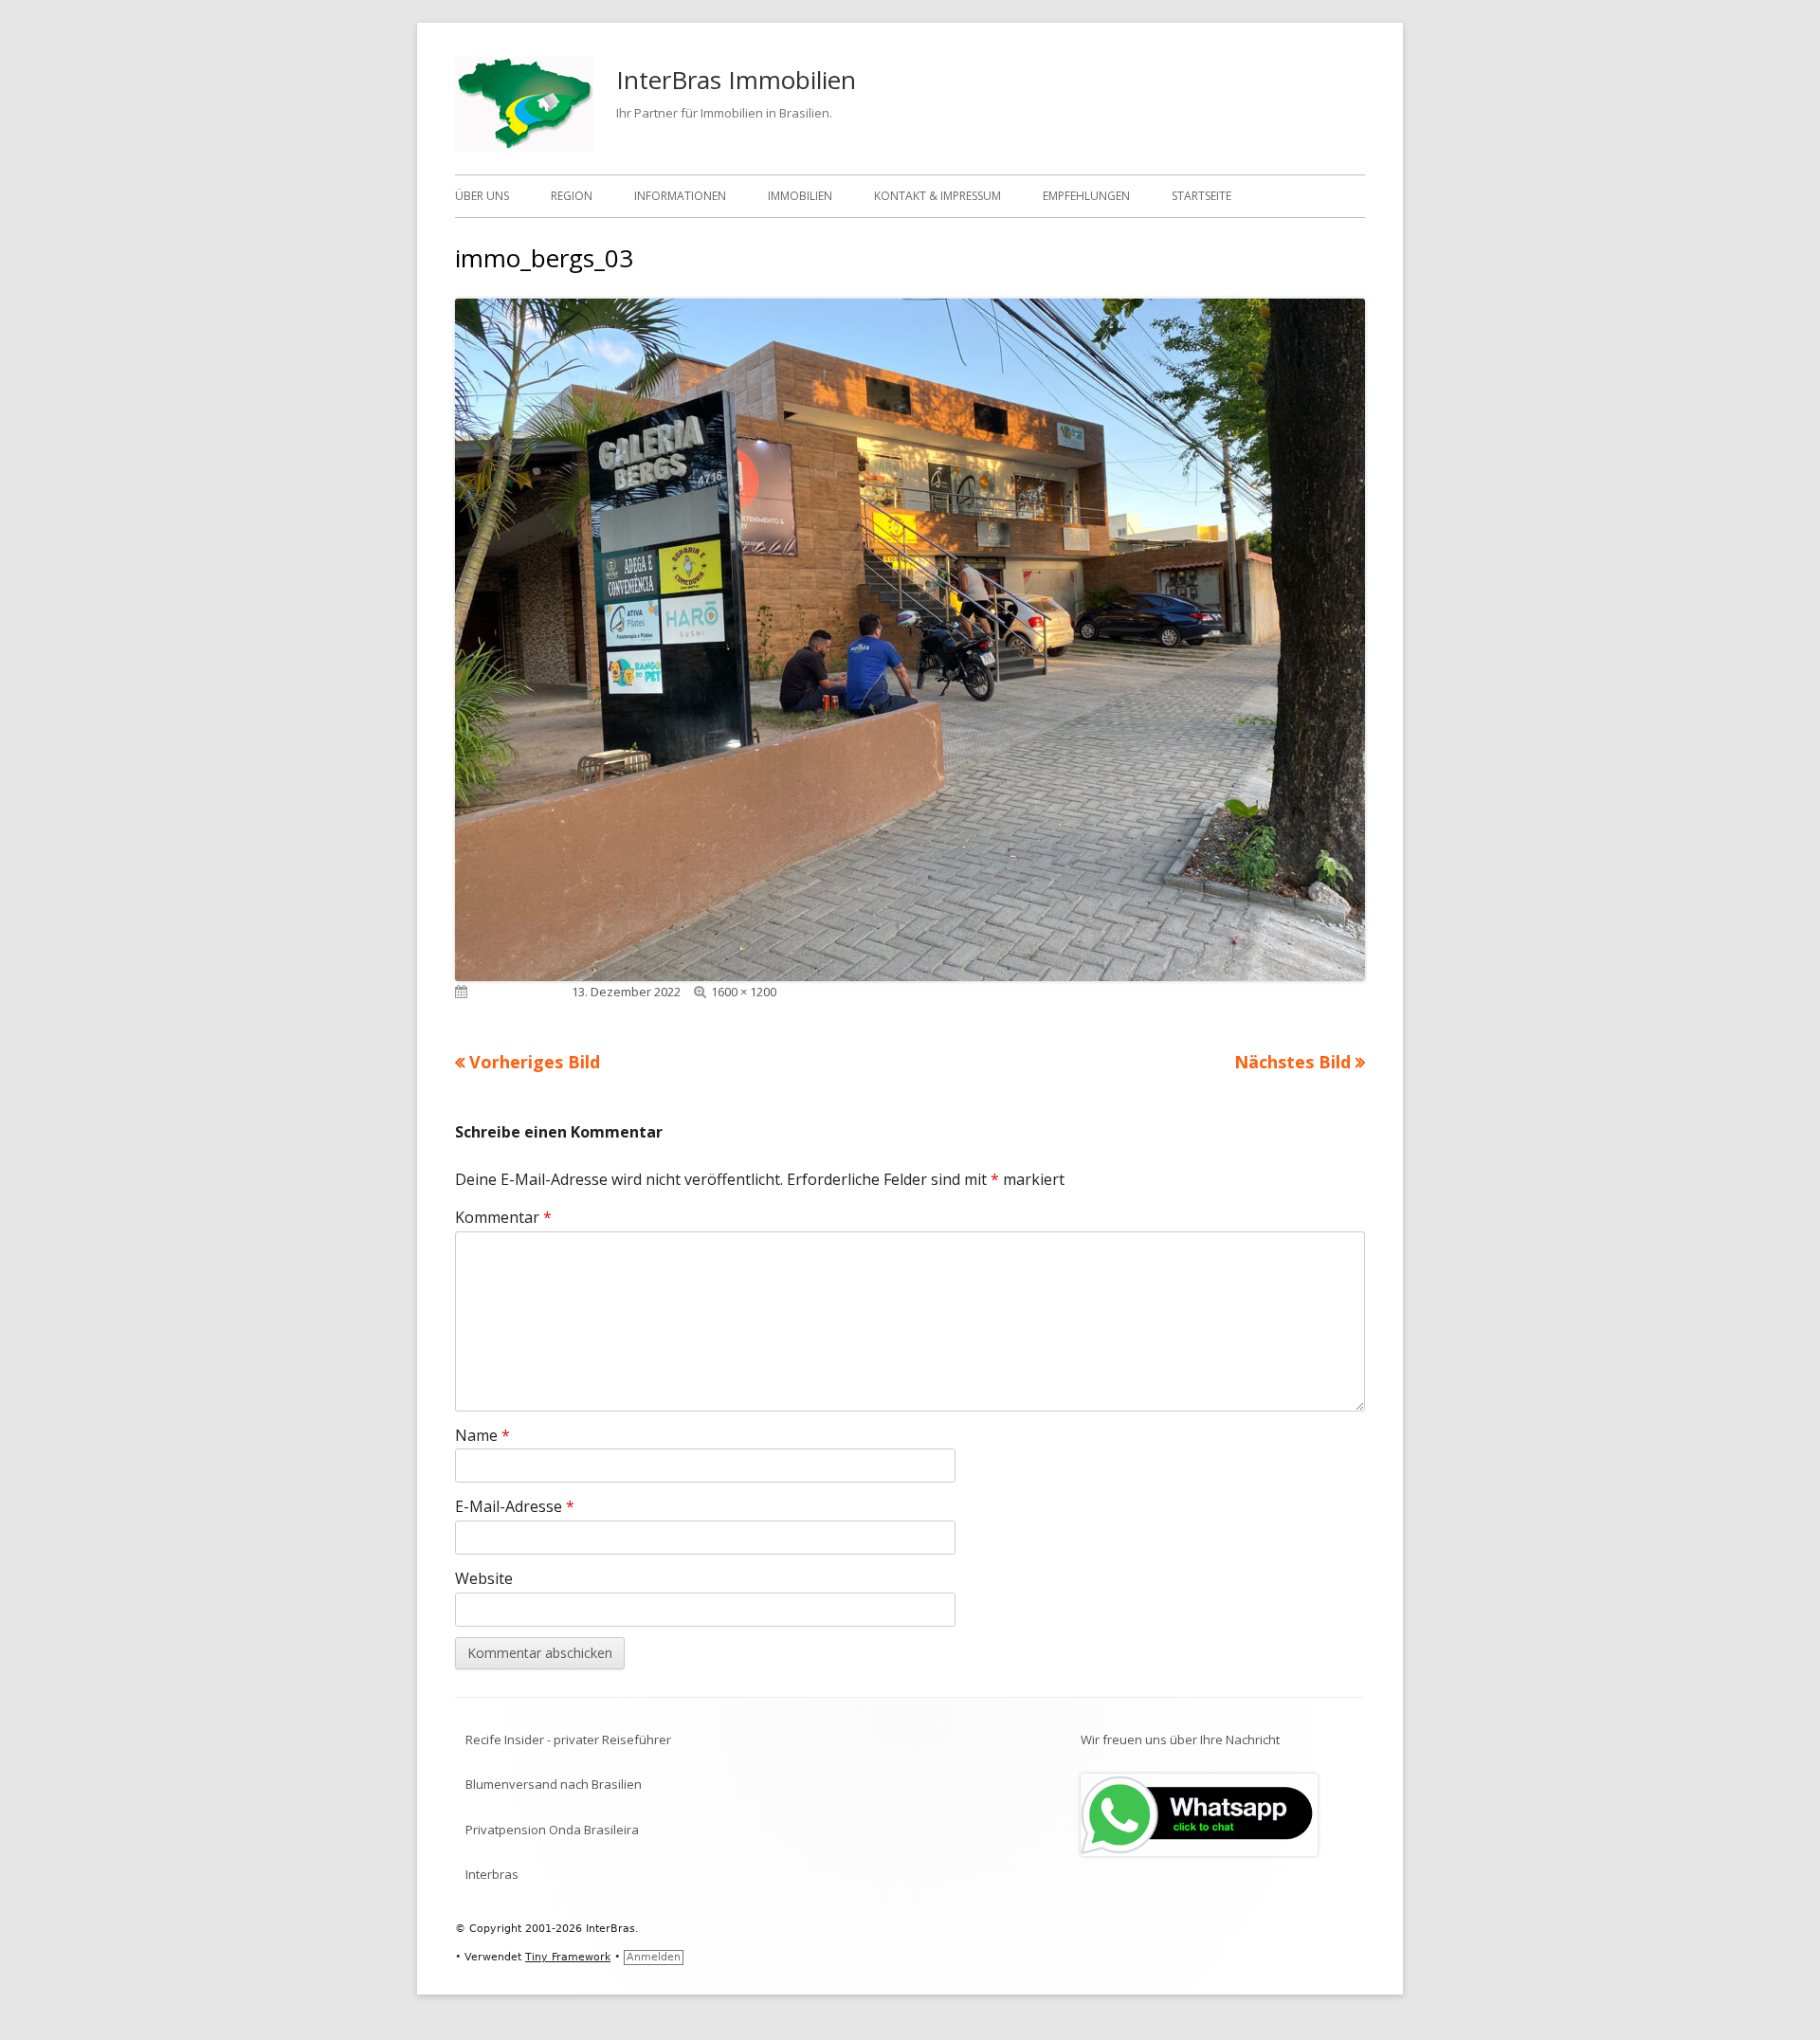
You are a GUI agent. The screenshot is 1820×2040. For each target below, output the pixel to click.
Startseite (1201, 196)
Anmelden (654, 1957)
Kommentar (503, 1217)
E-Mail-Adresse (515, 1506)
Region (572, 196)
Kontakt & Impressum (937, 196)
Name (482, 1435)
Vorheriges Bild (535, 1062)
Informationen (680, 196)
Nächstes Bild (1292, 1062)
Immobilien (800, 196)
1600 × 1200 (744, 992)
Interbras (492, 1874)
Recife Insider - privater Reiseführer (568, 1739)
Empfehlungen (1086, 196)
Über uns (482, 196)
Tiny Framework (568, 1957)
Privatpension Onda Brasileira (552, 1830)
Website (484, 1578)
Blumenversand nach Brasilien (554, 1784)
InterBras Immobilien (736, 80)
